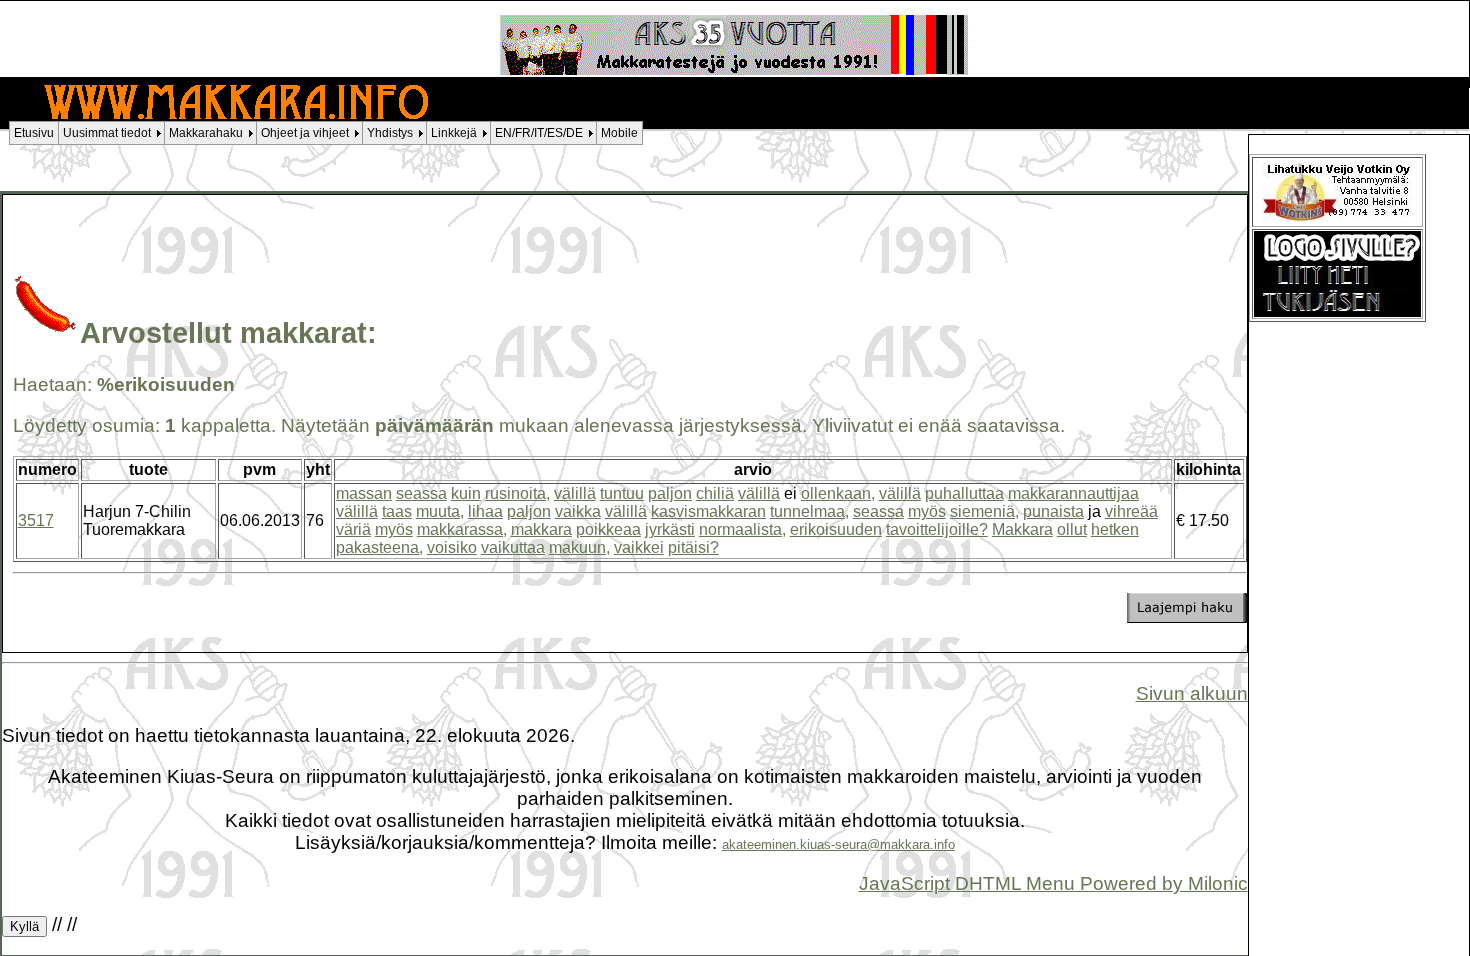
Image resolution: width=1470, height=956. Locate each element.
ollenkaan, (838, 493)
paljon (670, 493)
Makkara (1022, 529)
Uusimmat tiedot (107, 133)
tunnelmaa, (809, 511)
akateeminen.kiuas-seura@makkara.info (838, 844)
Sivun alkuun (1192, 693)
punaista (1053, 511)
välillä (575, 493)
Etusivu (34, 133)
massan (364, 493)
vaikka (578, 511)
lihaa (485, 511)
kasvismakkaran (708, 511)
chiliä (715, 493)
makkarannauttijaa (1073, 493)
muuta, (440, 511)
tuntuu (622, 493)
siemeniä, (984, 511)
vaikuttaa (513, 547)
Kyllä (24, 926)
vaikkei (639, 547)
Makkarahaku (206, 133)
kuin (466, 493)
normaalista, (742, 529)
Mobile (619, 133)
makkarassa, (462, 529)
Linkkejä (454, 133)
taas (397, 511)
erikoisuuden (836, 529)
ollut (1072, 529)
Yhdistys (390, 133)
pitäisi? (693, 547)
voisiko (452, 547)
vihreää (1131, 511)
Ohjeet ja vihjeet (305, 133)
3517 (36, 520)
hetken (1115, 529)
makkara (541, 529)
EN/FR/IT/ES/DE (539, 133)
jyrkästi (670, 529)
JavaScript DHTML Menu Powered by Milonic (1053, 883)
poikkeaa (608, 529)
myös (927, 511)
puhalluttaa (964, 493)
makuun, (579, 547)
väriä (353, 529)
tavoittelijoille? (937, 529)
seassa (421, 493)
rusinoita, (517, 493)
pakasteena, (379, 547)
